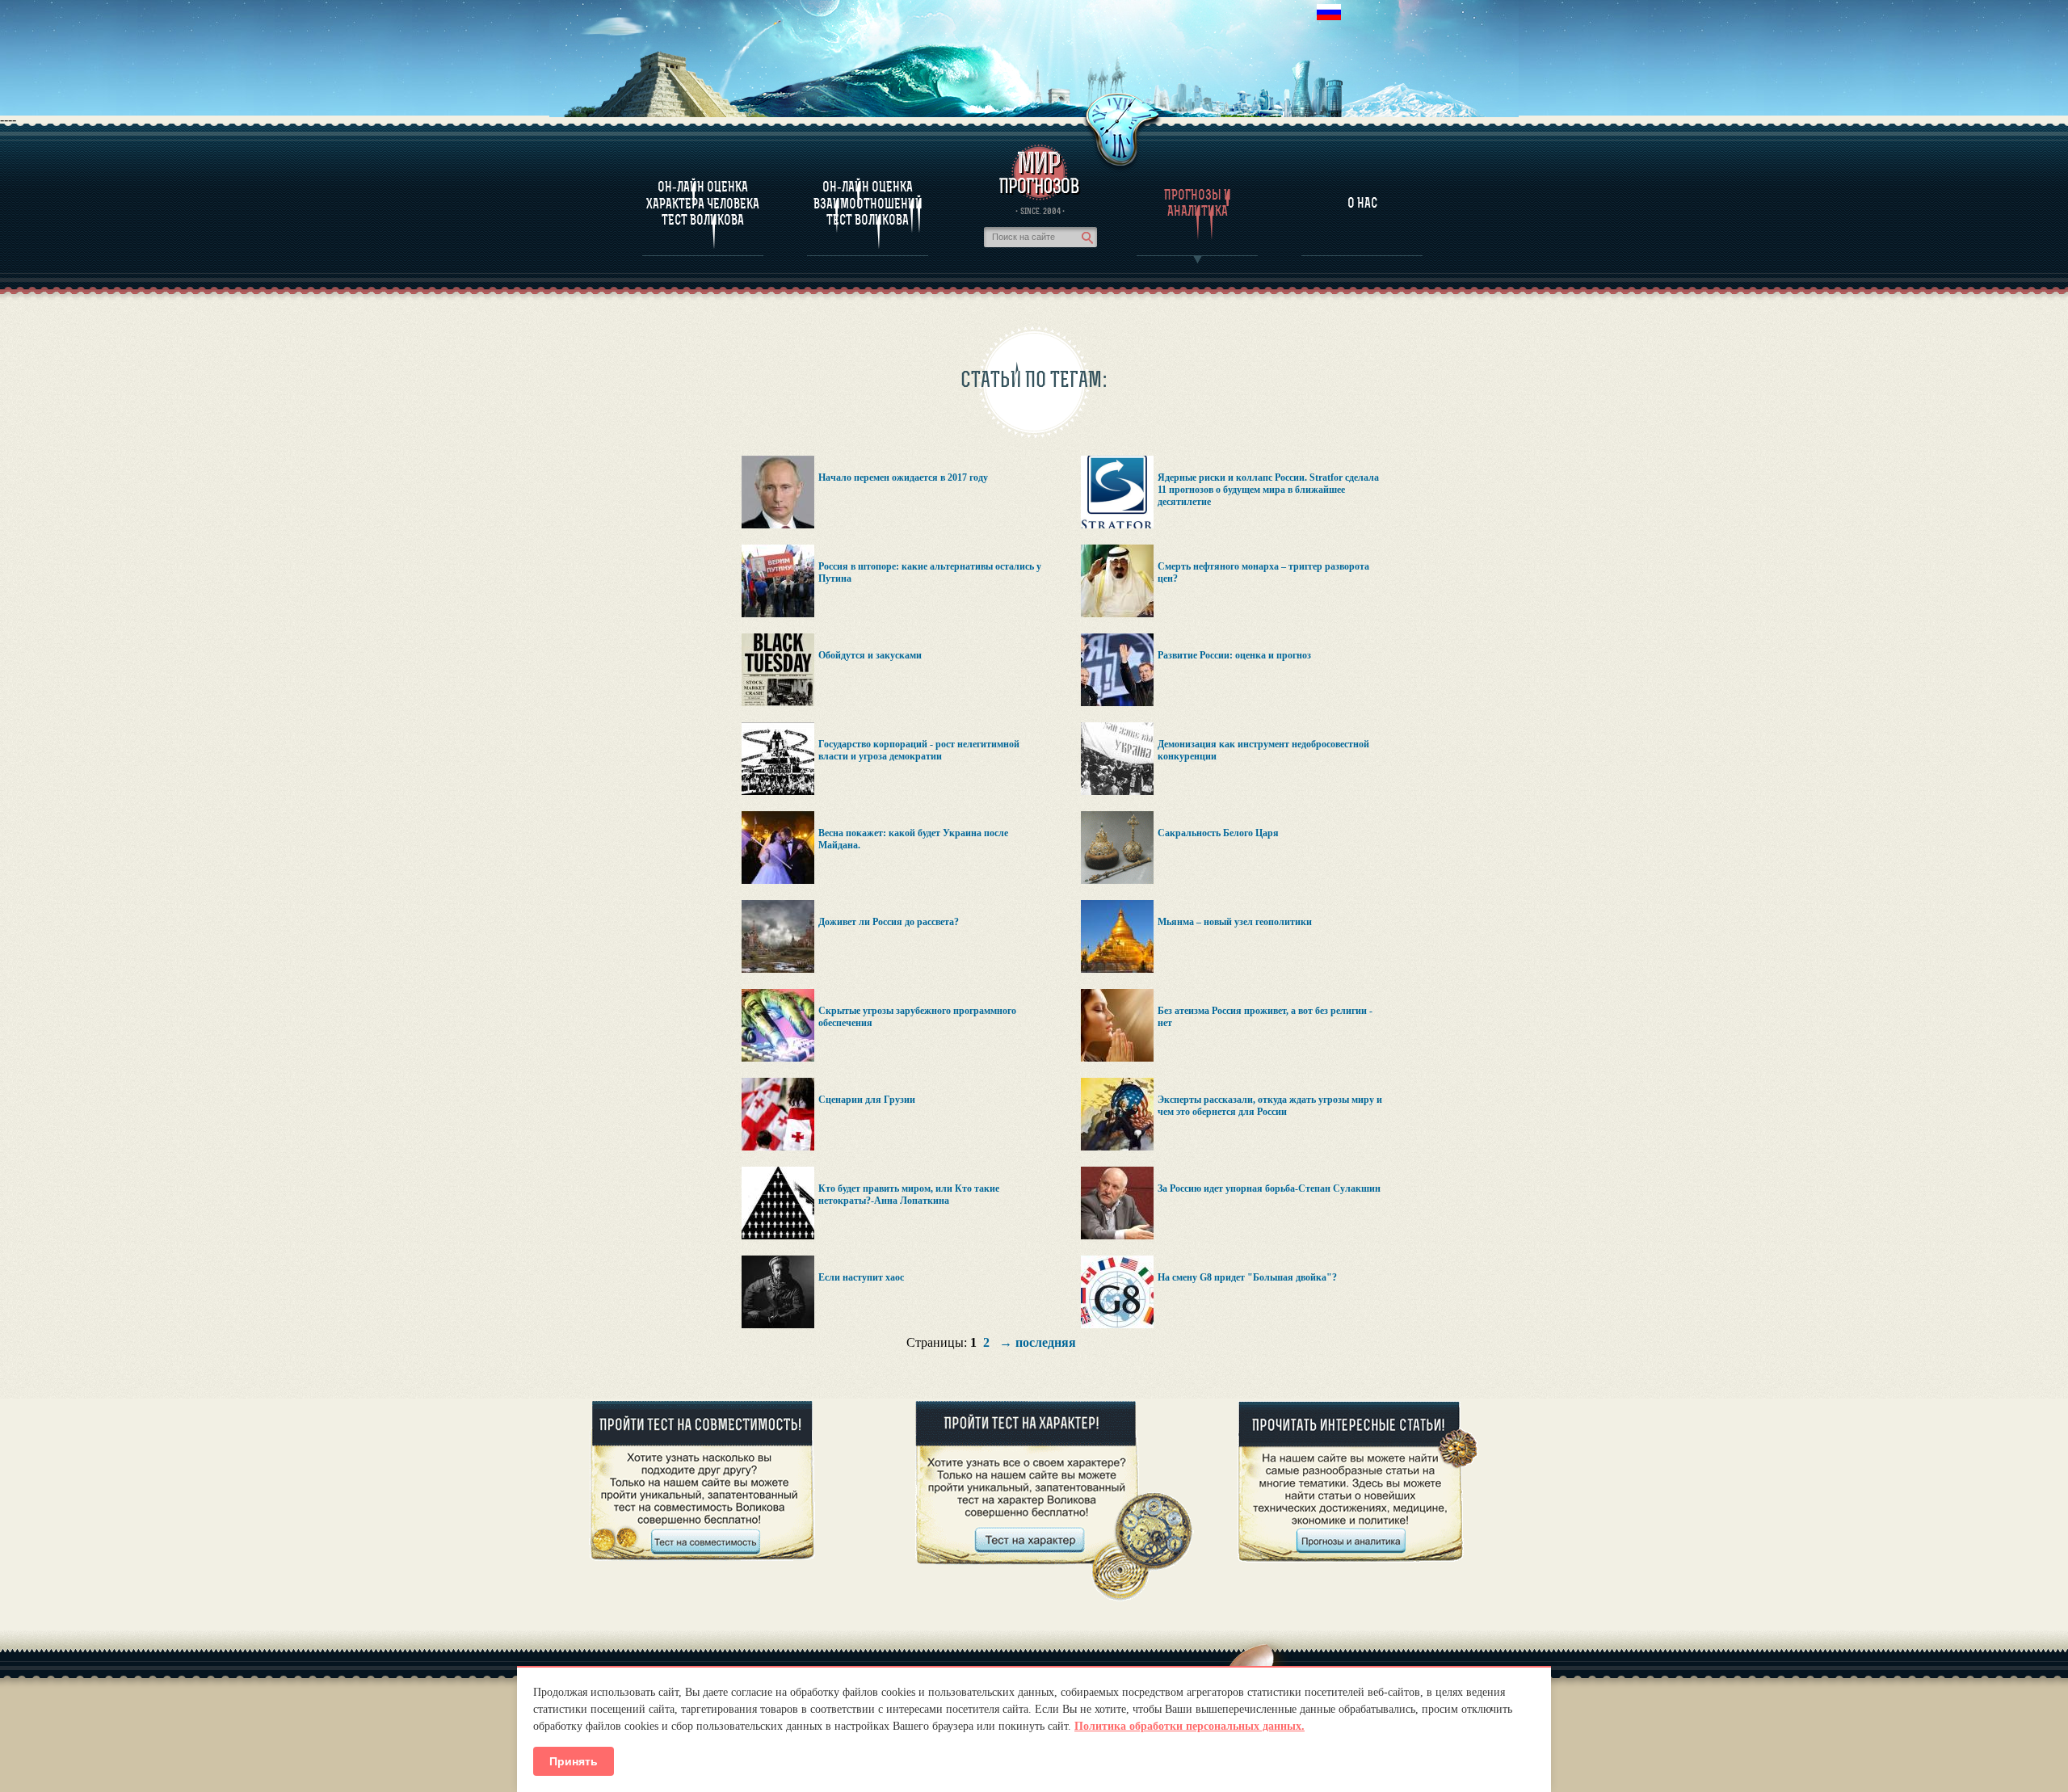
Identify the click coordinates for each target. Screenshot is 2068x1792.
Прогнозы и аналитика (1198, 203)
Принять (574, 1761)
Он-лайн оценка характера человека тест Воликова (703, 203)
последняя (1046, 1342)
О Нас (1362, 203)
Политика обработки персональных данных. (1190, 1726)
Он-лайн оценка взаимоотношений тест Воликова (868, 203)
